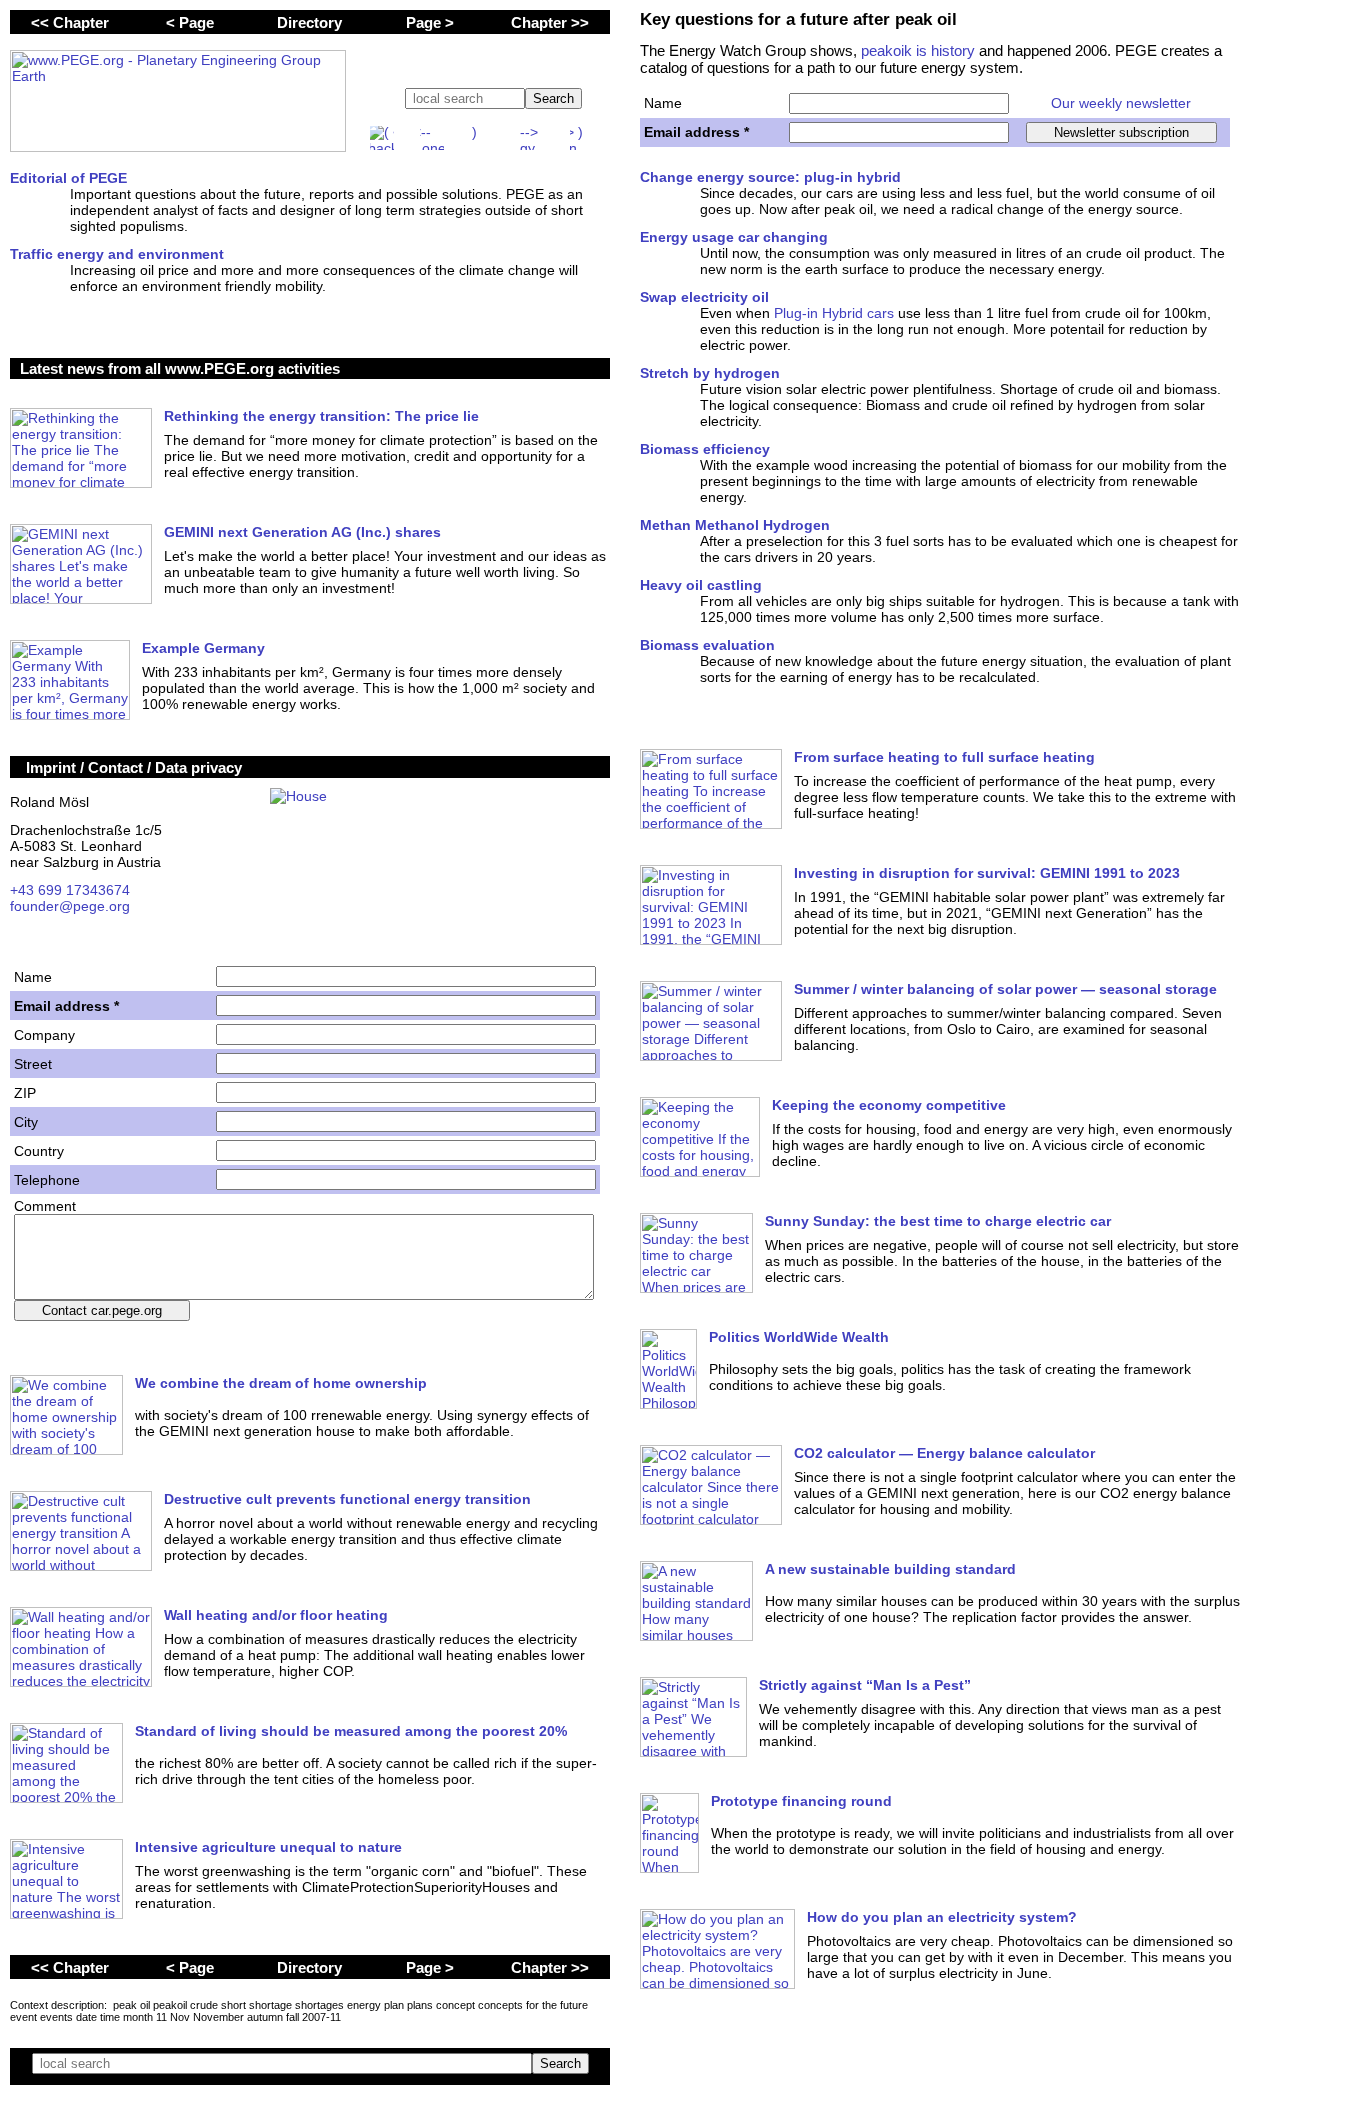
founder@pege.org (70, 906)
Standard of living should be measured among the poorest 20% (351, 1731)
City (26, 1122)
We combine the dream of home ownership (281, 1383)
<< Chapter (70, 22)
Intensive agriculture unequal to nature (268, 1847)
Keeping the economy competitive (889, 1105)
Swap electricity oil (704, 297)
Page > (430, 22)
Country (39, 1151)
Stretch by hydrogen (710, 373)
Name (663, 103)
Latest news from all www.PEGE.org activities (180, 368)
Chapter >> (550, 22)
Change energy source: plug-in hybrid (770, 177)
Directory (309, 22)
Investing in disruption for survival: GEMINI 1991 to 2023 (987, 873)
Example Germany (203, 648)
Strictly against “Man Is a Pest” (865, 1685)
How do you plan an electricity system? (942, 1917)
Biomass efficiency (705, 449)
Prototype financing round (801, 1801)
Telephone (47, 1180)
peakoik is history (918, 50)
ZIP (25, 1093)
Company (44, 1035)
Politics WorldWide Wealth (799, 1337)
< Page (190, 22)
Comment (45, 1206)
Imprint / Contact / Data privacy (134, 767)
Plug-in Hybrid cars (834, 313)
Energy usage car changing (734, 237)
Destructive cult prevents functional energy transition (347, 1499)
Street (33, 1064)
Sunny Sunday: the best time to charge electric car (938, 1221)
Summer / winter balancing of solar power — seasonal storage (1005, 989)
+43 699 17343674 (70, 890)
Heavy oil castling (701, 585)
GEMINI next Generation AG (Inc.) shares (302, 532)
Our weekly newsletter (1121, 103)
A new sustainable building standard (890, 1569)
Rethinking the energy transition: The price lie (321, 416)
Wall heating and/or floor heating (276, 1615)
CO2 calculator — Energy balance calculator (944, 1453)
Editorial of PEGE (68, 178)
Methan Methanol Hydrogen (735, 525)
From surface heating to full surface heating (944, 757)
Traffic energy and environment (117, 254)
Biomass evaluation (707, 645)
